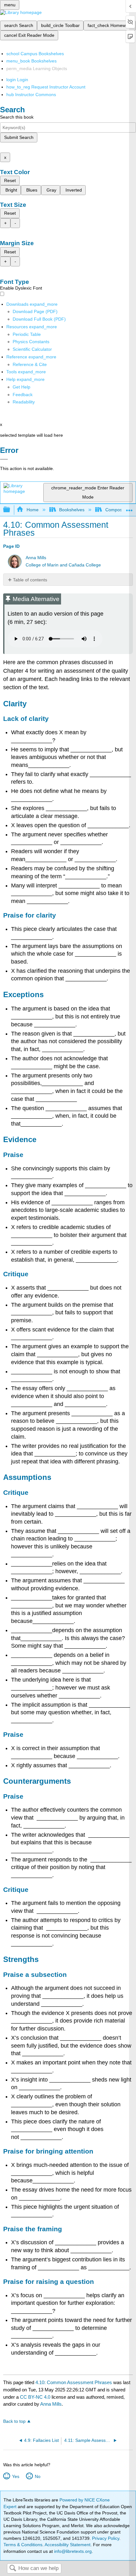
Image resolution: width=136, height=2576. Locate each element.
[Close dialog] (4, 459)
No (37, 2476)
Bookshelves (72, 510)
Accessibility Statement (68, 2545)
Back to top (14, 2421)
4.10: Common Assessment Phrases (74, 2382)
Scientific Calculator (32, 349)
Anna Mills (36, 558)
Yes (15, 2476)
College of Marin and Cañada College (63, 565)
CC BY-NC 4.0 (35, 2397)
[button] (23, 395)
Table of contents (30, 580)
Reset (10, 180)
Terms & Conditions (23, 2545)
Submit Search (19, 137)
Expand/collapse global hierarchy (11, 510)
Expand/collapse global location (129, 508)
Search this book (17, 117)
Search (13, 2569)
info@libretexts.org (72, 2551)
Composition (118, 510)
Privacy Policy (106, 2538)
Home (32, 510)
